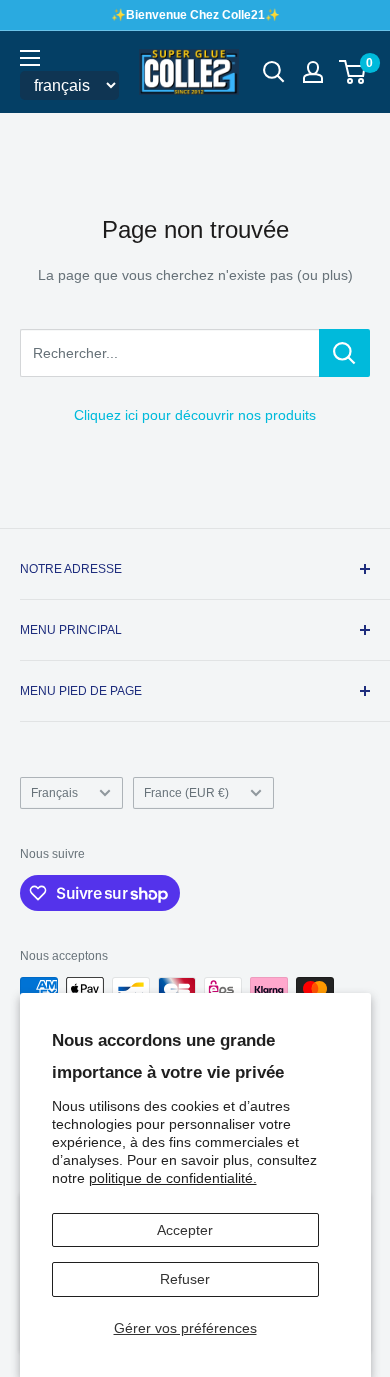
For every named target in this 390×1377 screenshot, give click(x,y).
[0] (353, 72)
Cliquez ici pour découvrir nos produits (195, 415)
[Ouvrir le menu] (30, 58)
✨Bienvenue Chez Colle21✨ (195, 15)
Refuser (185, 1279)
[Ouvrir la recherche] (274, 72)
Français (54, 793)
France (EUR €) (186, 793)
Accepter (185, 1230)
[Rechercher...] (344, 353)
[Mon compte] (313, 72)
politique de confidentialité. (173, 1178)
